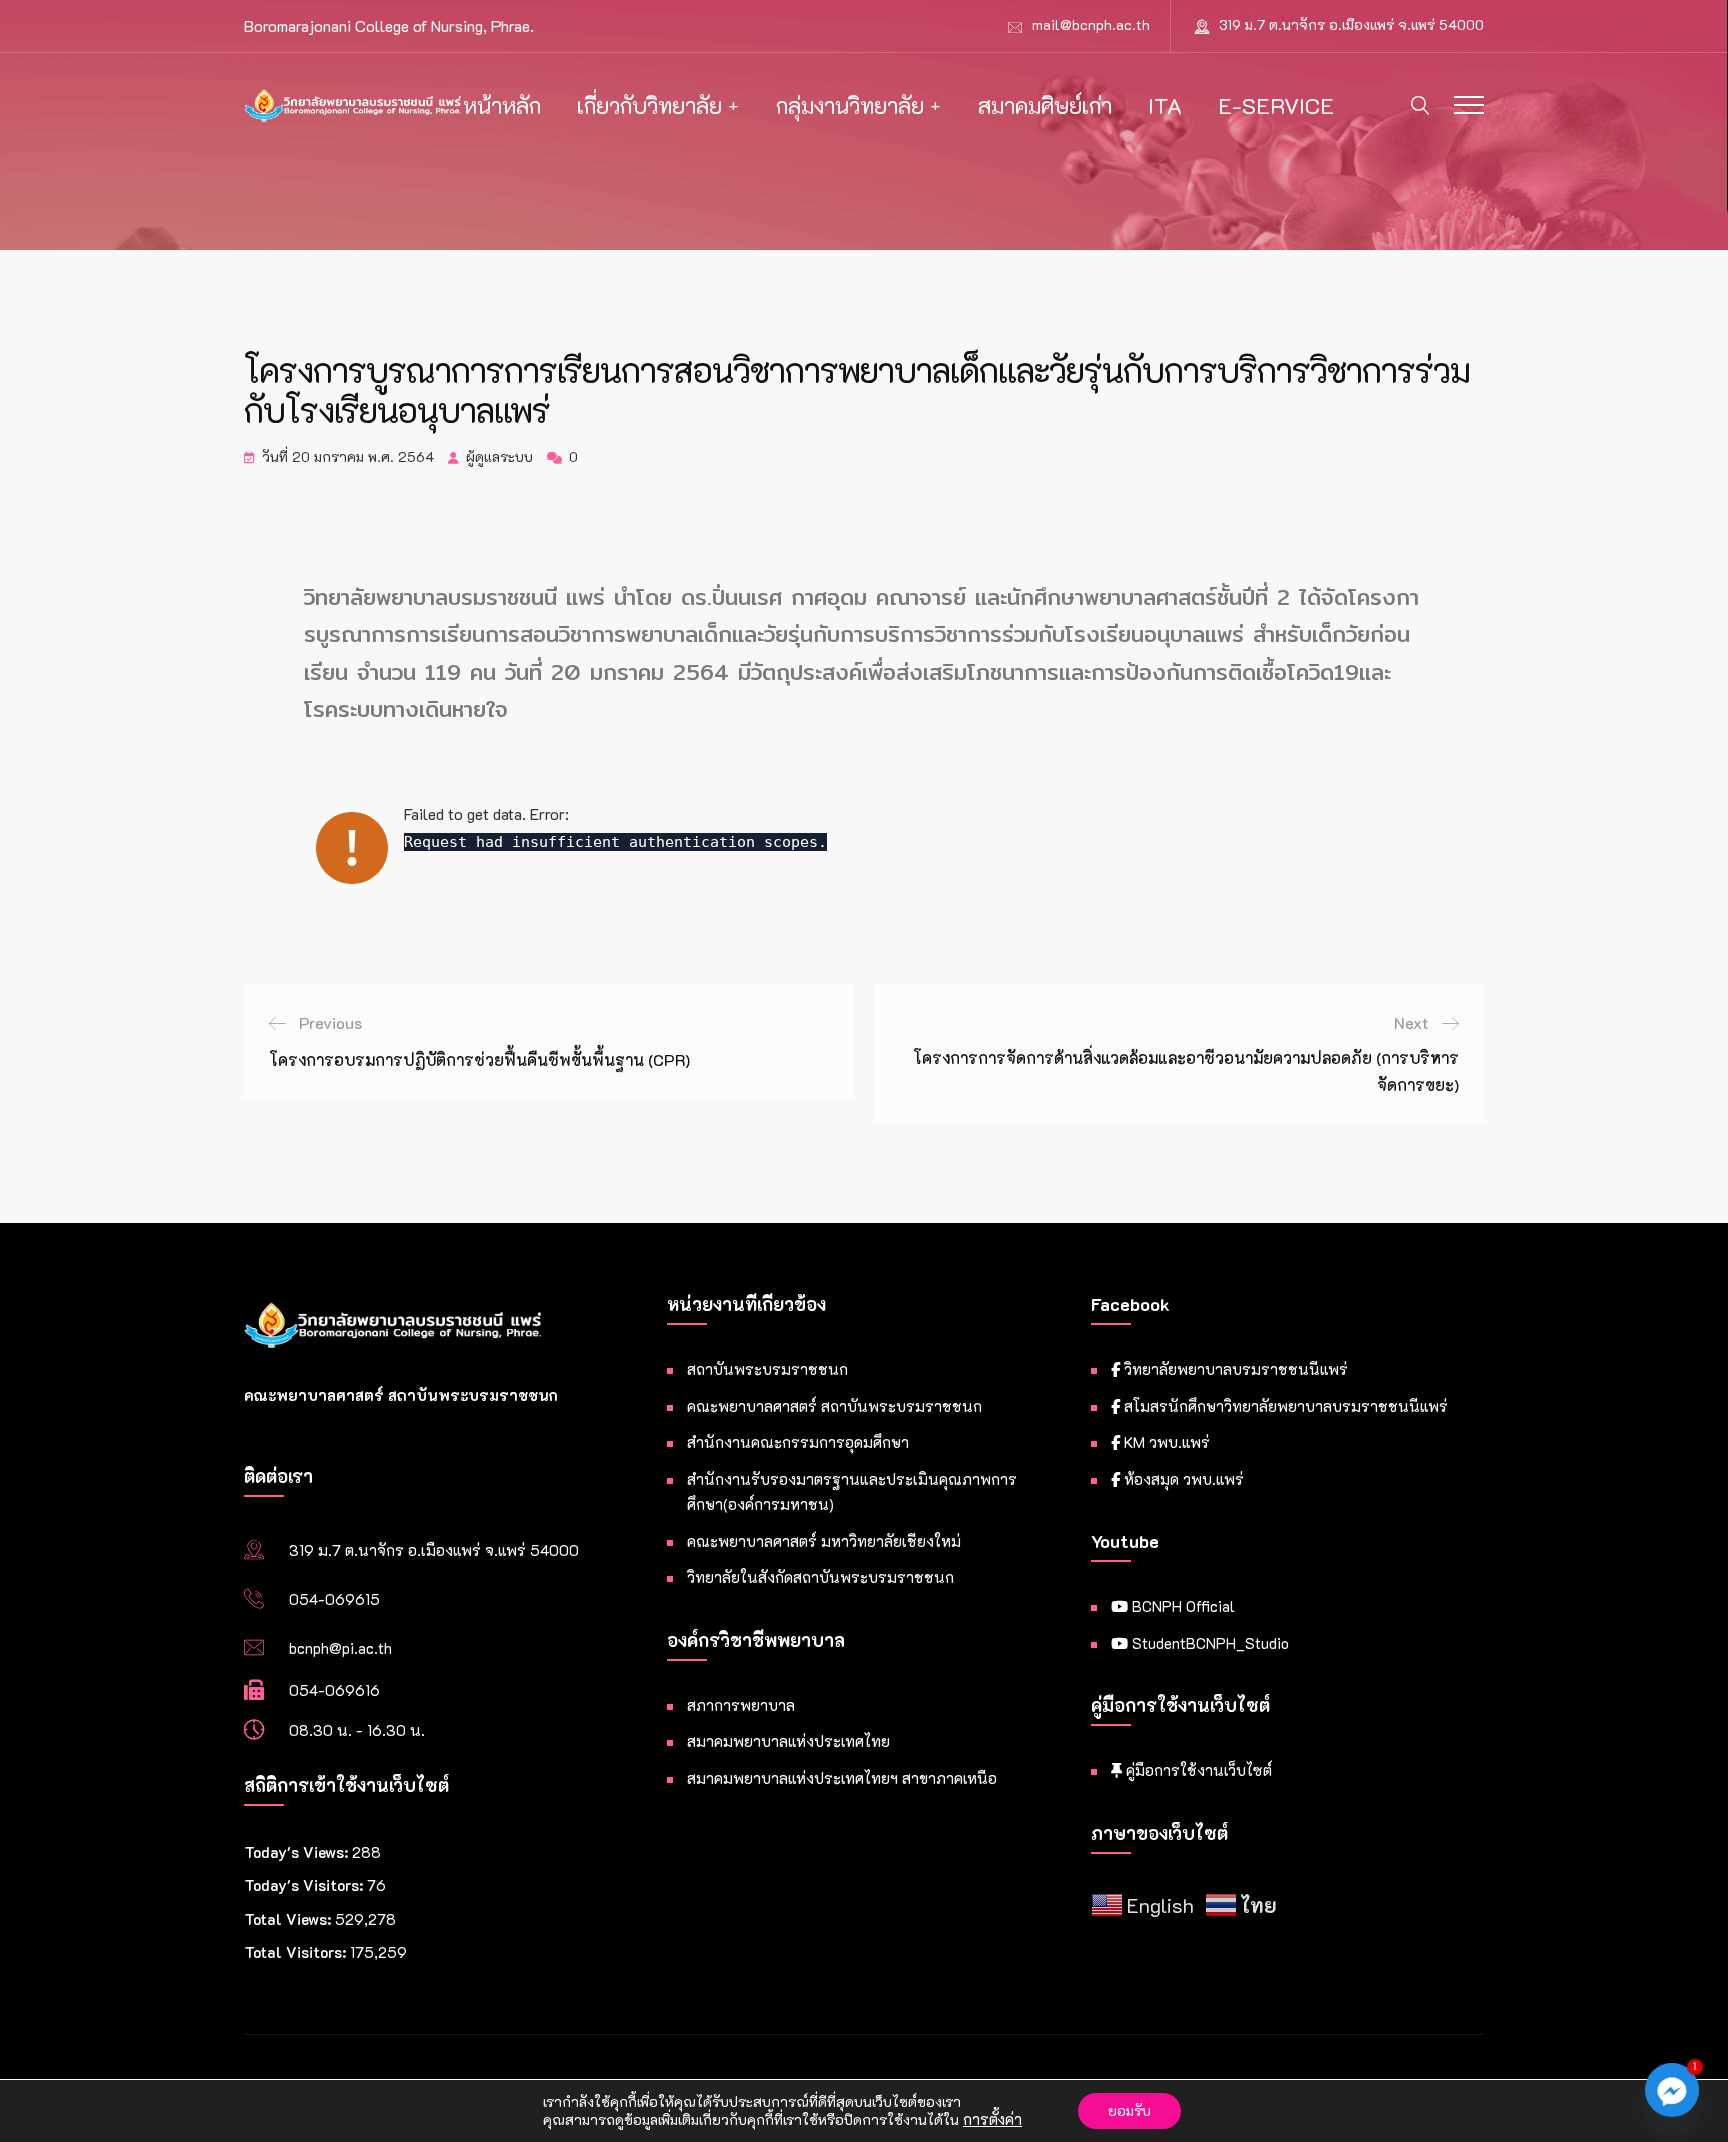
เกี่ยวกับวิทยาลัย (649, 105)
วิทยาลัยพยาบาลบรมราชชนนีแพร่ (1234, 1369)
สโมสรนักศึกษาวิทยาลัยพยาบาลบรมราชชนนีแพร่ (1284, 1406)
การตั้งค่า (992, 2120)
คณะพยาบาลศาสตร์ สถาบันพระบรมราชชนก (834, 1406)
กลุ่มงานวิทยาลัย (850, 105)
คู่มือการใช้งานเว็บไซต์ (1197, 1770)
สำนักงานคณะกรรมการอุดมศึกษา (798, 1442)
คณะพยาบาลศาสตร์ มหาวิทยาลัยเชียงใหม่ (824, 1541)
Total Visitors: (297, 1952)
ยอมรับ (1129, 2110)
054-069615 (334, 1599)
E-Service (1276, 105)
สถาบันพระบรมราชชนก (767, 1369)
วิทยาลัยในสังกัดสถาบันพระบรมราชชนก (820, 1577)
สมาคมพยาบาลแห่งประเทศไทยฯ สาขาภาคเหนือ (842, 1778)
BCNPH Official (1181, 1606)
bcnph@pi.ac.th (340, 1648)
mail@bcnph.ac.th (1091, 24)
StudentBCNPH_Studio (1208, 1643)
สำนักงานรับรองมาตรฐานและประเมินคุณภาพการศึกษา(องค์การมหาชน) (852, 1492)
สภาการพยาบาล (741, 1705)
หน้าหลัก (502, 105)
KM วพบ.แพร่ (1165, 1442)
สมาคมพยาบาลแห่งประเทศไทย (788, 1741)
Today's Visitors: (305, 1885)
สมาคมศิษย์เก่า (1045, 105)
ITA (1165, 105)
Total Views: (289, 1919)
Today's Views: (298, 1852)
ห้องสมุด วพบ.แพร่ (1182, 1479)
